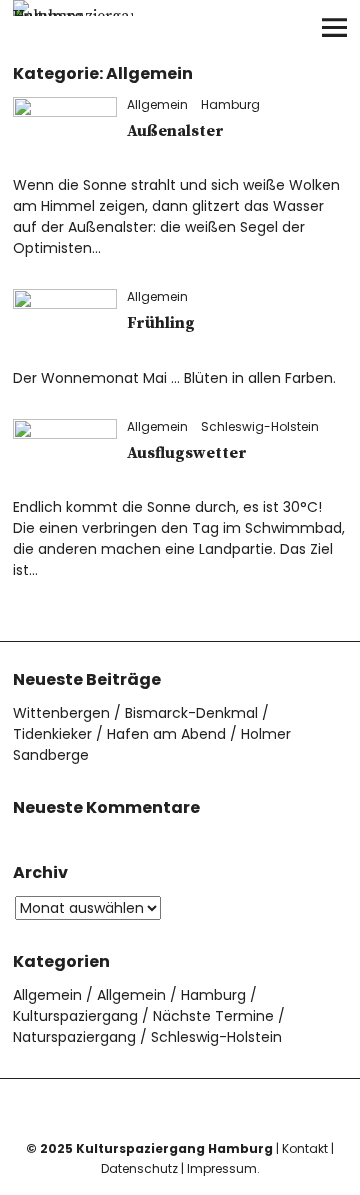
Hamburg (230, 104)
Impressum (222, 1168)
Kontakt (305, 1148)
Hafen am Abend (166, 734)
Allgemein (157, 104)
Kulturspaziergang (75, 1016)
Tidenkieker (52, 734)
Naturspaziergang (74, 1037)
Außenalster (175, 131)
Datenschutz (139, 1168)
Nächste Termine (213, 1016)
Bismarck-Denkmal (191, 713)
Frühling (161, 323)
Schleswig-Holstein (260, 426)
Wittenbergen (61, 713)
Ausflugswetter (187, 453)
